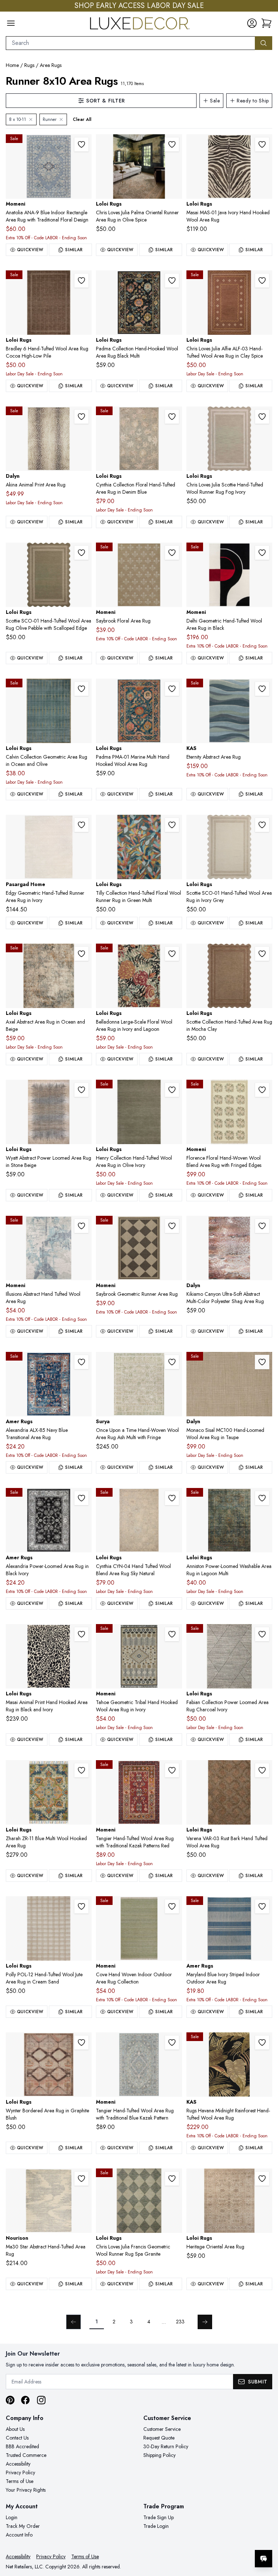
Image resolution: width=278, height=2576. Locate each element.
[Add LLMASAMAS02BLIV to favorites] (81, 1634)
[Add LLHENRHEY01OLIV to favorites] (172, 1090)
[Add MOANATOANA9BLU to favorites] (81, 144)
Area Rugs (51, 65)
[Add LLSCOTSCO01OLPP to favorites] (81, 553)
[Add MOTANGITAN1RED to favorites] (172, 1770)
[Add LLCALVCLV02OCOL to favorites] (81, 689)
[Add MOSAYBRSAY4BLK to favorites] (172, 1226)
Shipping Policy (159, 2455)
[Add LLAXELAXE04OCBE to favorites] (81, 954)
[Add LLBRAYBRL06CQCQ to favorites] (81, 281)
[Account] (252, 23)
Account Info (19, 2535)
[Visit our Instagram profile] (41, 2400)
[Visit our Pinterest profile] (10, 2400)
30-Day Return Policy (166, 2446)
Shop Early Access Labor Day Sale (139, 6)
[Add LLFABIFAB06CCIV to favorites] (262, 1634)
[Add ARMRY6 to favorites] (262, 1906)
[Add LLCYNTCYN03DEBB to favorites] (172, 417)
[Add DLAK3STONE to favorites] (81, 417)
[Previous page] (73, 2322)
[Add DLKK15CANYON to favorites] (262, 1226)
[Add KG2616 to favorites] (262, 2042)
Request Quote (159, 2438)
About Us (15, 2429)
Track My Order (23, 2526)
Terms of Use (20, 2481)
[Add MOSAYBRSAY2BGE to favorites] (172, 553)
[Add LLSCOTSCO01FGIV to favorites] (262, 417)
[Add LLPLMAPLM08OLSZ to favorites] (172, 144)
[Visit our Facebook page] (25, 2400)
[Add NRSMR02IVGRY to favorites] (81, 2179)
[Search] (264, 43)
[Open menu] (11, 23)
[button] (266, 23)
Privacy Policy (20, 2472)
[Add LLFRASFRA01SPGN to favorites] (172, 2179)
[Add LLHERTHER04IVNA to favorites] (262, 2179)
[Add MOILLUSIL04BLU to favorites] (81, 1226)
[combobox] (130, 43)
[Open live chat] (264, 2559)
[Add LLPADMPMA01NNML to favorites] (172, 689)
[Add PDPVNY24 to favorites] (81, 825)
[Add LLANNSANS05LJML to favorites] (262, 1498)
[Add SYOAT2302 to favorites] (172, 1362)
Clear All (82, 119)
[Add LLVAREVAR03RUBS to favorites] (262, 1770)
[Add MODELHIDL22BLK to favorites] (262, 553)
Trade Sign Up (159, 2517)
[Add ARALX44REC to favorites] (81, 1498)
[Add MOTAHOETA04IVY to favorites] (172, 1634)
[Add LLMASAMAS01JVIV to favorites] (262, 144)
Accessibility (18, 2464)
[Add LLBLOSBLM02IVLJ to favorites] (172, 954)
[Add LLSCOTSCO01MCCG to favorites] (262, 954)
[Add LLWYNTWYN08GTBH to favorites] (81, 2042)
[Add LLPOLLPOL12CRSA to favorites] (81, 1906)
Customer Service (162, 2429)
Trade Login (156, 2526)
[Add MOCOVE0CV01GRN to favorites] (172, 1906)
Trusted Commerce (26, 2455)
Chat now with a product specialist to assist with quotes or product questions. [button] (212, 2540)
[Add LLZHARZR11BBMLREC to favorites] (81, 1770)
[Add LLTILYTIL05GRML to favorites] (172, 825)
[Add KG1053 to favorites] (262, 689)
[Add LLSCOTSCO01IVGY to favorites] (262, 825)
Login (12, 2517)
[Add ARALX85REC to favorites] (81, 1362)
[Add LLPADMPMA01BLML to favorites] (172, 281)
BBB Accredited (22, 2446)
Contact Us (17, 2438)
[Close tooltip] (266, 2537)
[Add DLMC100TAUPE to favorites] (262, 1362)
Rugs (29, 65)
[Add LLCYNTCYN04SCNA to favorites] (172, 1498)
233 (180, 2322)
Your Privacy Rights (26, 2490)
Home (12, 65)
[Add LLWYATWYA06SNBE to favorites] (81, 1090)
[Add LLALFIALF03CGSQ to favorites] (262, 281)
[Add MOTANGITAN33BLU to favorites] (172, 2042)
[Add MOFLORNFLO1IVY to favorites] (262, 1090)
